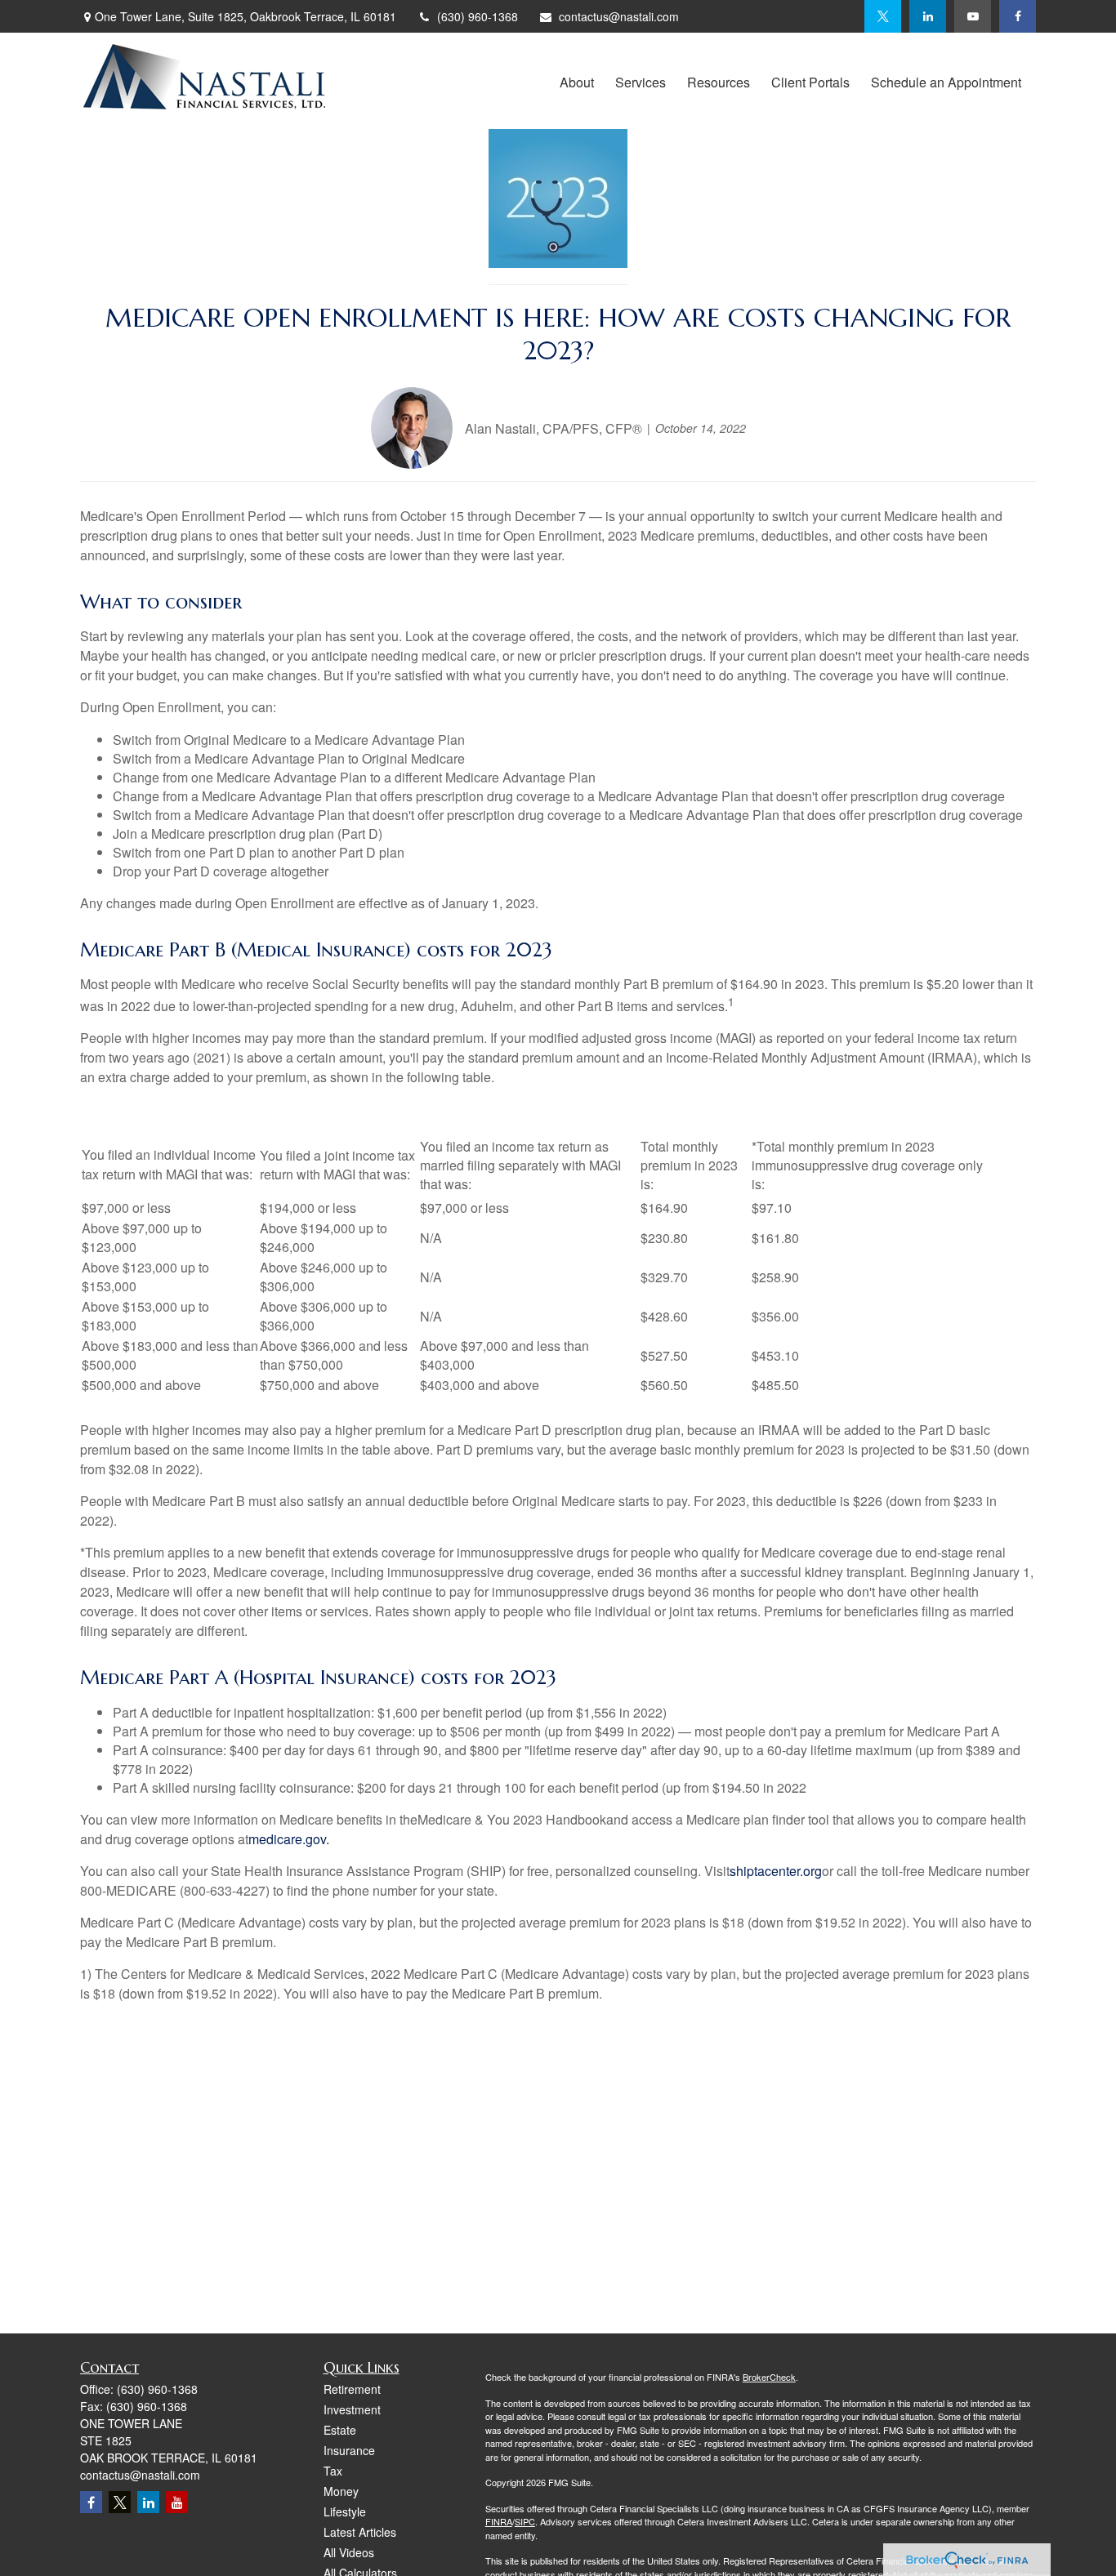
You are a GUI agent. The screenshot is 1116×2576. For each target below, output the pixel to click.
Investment (352, 2409)
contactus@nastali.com (619, 16)
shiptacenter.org (776, 1871)
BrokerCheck (769, 2377)
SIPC (525, 2521)
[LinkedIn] (928, 16)
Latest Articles (360, 2532)
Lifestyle (345, 2511)
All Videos (349, 2552)
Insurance (349, 2450)
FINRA (499, 2521)
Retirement (352, 2389)
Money (341, 2491)
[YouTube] (973, 16)
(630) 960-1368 (478, 16)
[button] (577, 80)
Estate (340, 2430)
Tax (333, 2471)
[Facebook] (1018, 16)
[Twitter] (883, 16)
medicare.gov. (289, 1839)
